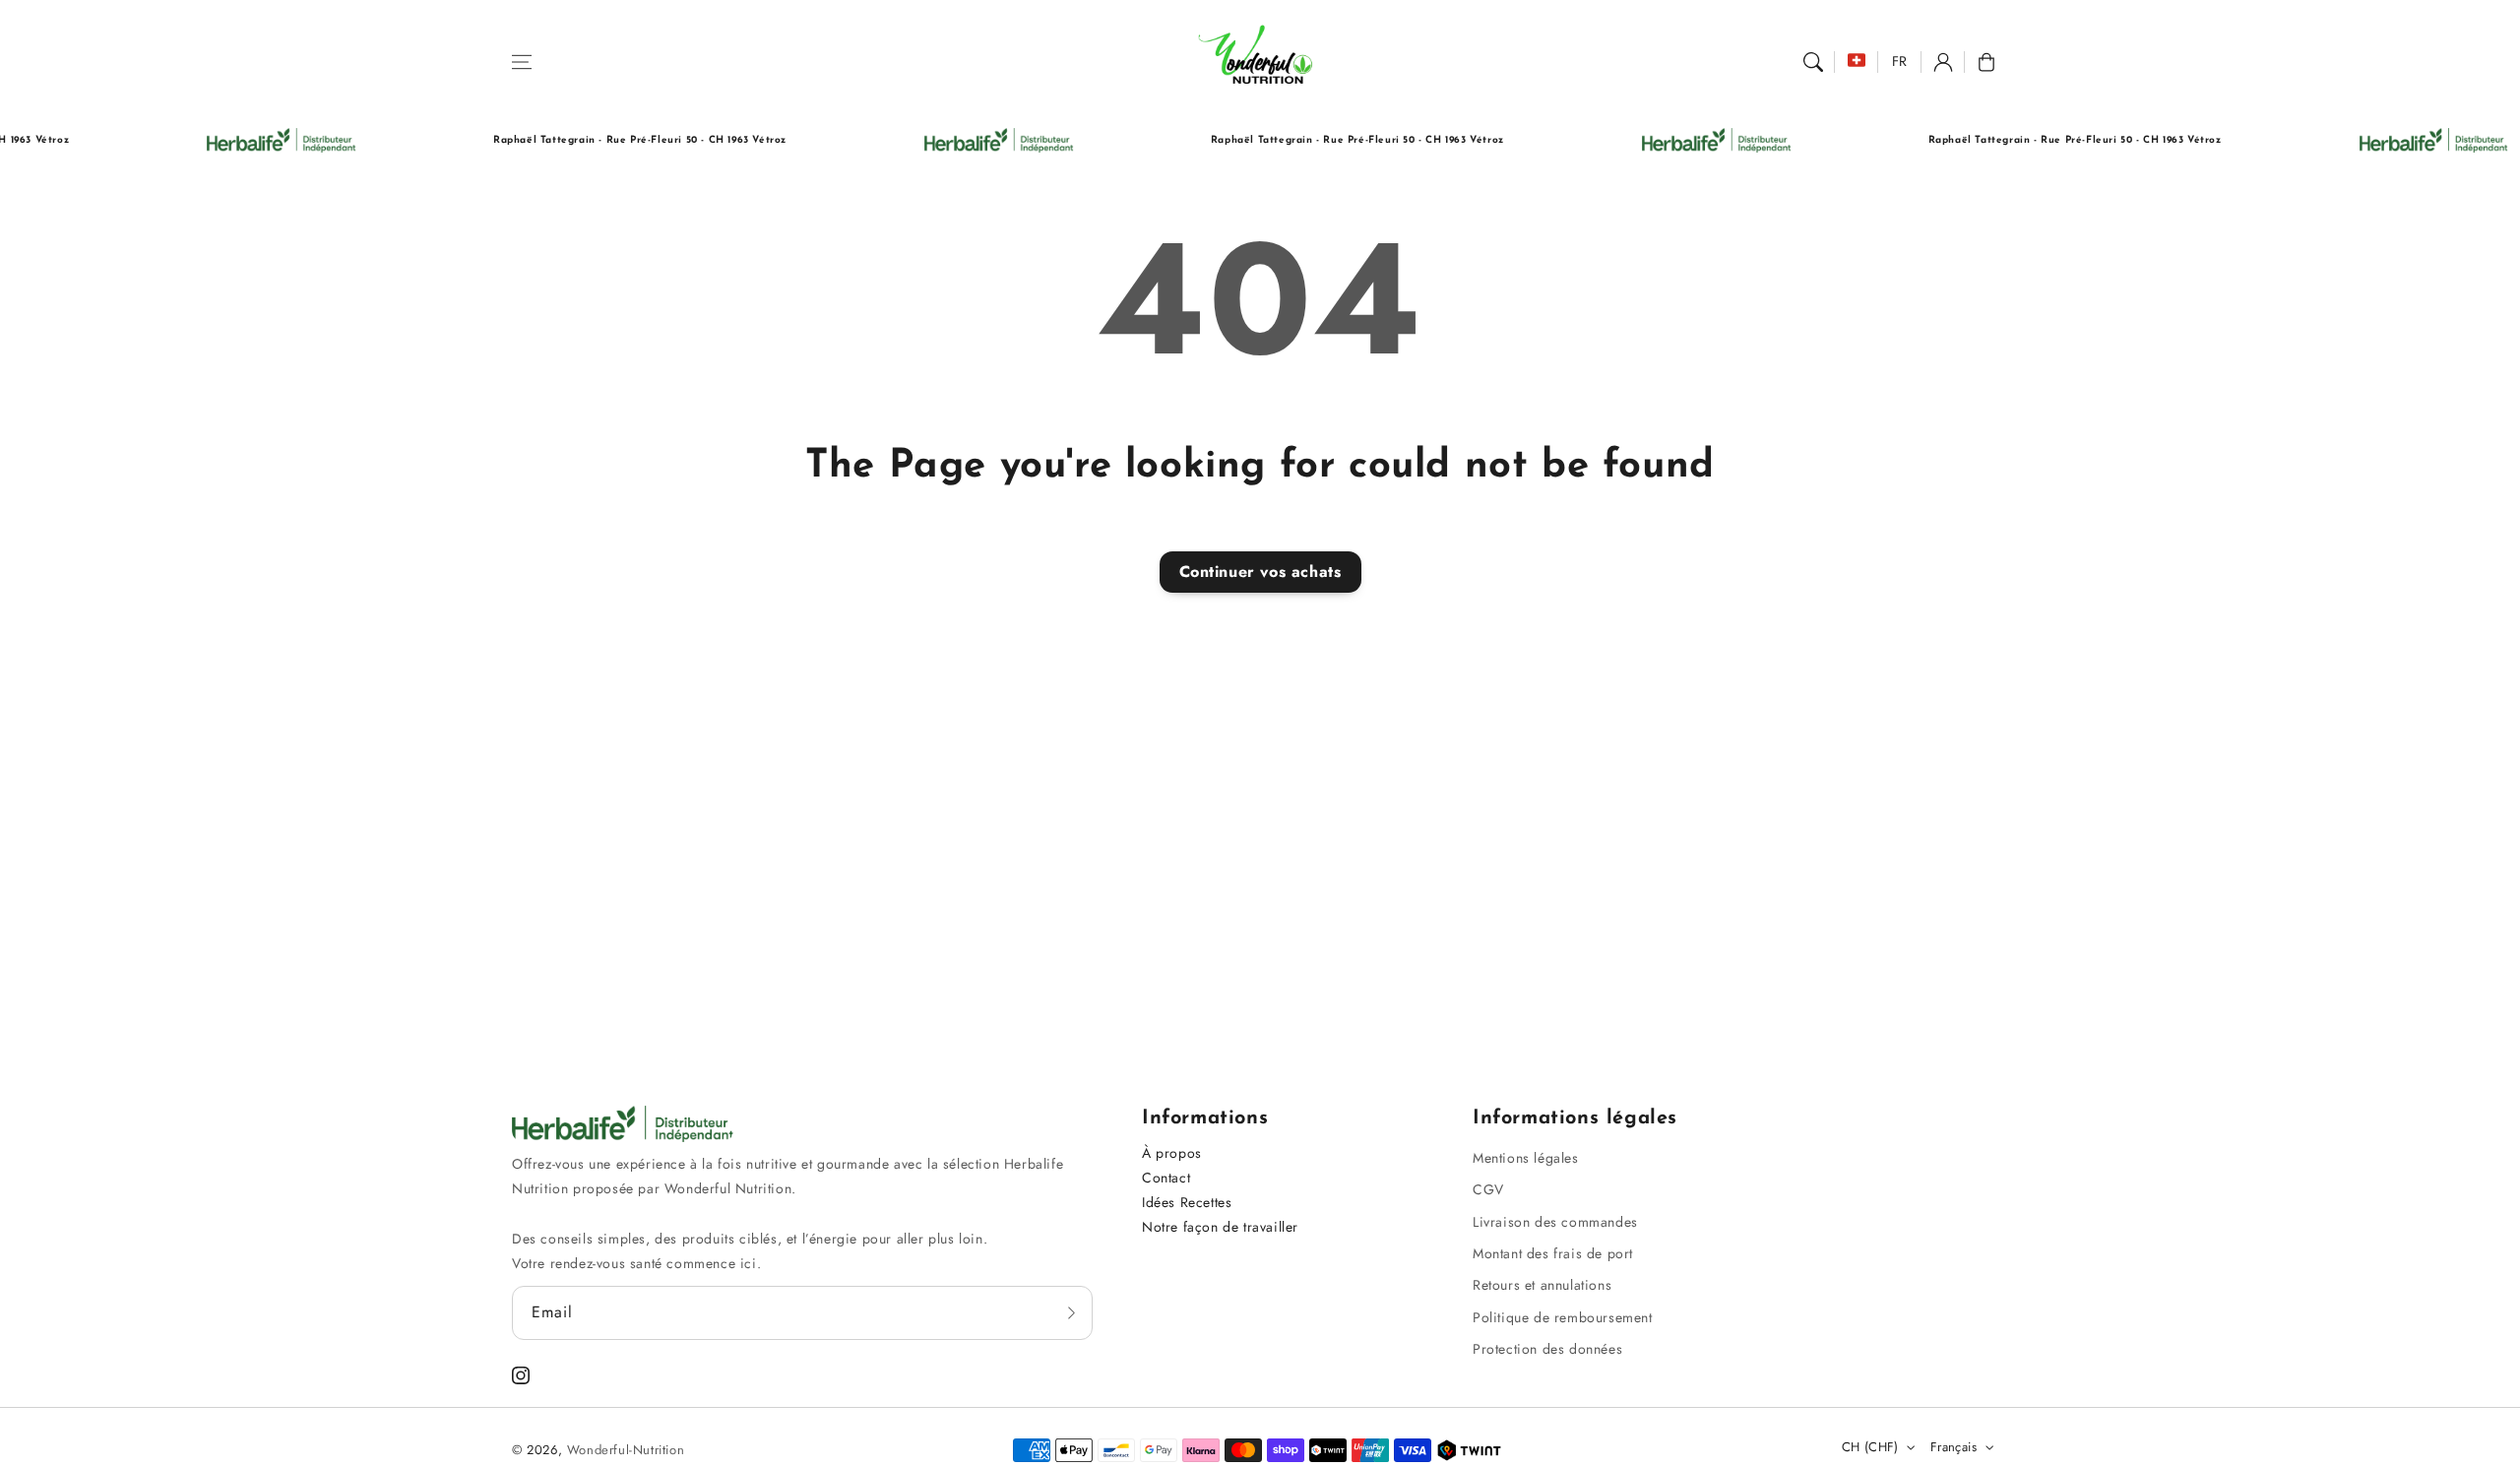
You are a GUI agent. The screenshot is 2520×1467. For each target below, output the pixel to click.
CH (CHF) (1870, 1447)
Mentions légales (1526, 1158)
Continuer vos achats (1260, 572)
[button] (522, 62)
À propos (1172, 1153)
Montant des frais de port (1553, 1253)
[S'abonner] (1071, 1312)
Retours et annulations (1542, 1285)
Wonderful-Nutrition (626, 1450)
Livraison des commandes (1555, 1222)
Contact (1166, 1178)
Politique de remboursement (1563, 1317)
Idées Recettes (1187, 1202)
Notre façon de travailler (1220, 1227)
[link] (239, 140)
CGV (1488, 1189)
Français (1953, 1447)
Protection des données (1547, 1349)
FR (1900, 61)
